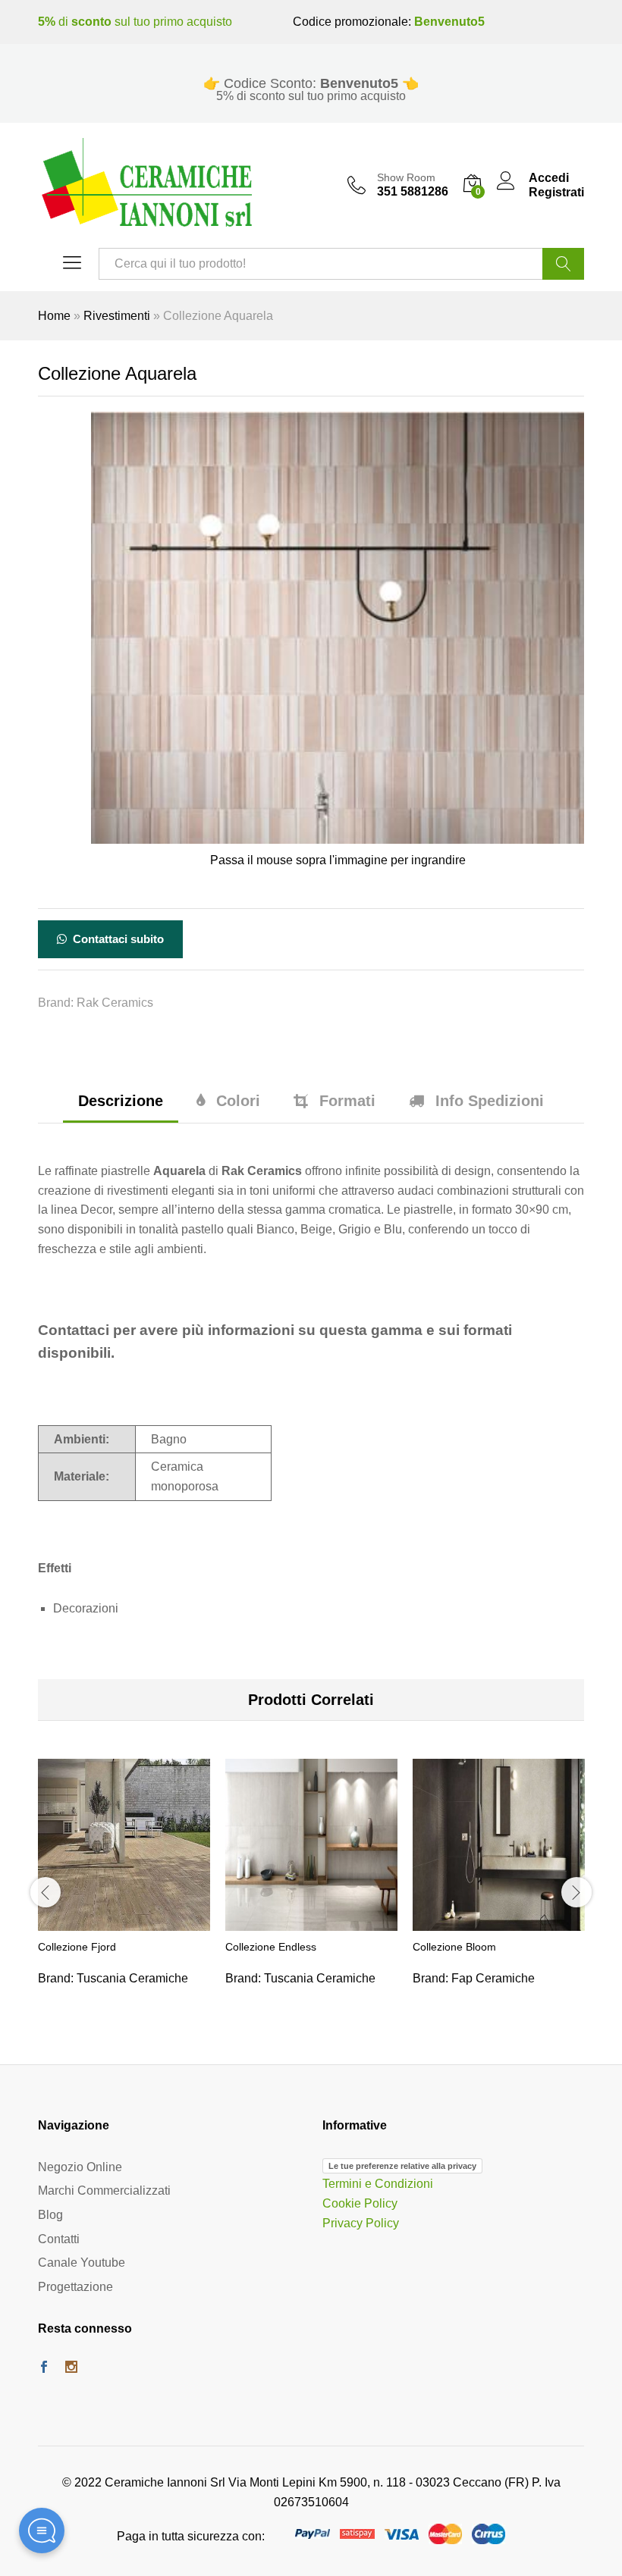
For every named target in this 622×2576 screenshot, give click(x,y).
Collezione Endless (271, 1947)
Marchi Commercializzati (104, 2191)
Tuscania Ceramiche (132, 1978)
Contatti (59, 2239)
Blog (50, 2215)
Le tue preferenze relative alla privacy (402, 2166)
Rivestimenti (117, 316)
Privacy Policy (361, 2223)
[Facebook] (44, 2368)
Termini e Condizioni (378, 2184)
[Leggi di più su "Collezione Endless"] (312, 1922)
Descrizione (121, 1101)
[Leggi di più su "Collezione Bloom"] (499, 1922)
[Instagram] (71, 2368)
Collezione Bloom (454, 1947)
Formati (347, 1101)
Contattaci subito (117, 939)
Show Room (406, 177)
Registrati (556, 192)
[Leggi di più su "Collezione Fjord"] (124, 1922)
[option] (124, 1891)
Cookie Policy (360, 2203)
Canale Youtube (82, 2263)
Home (54, 316)
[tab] (121, 1108)
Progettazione (75, 2287)
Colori (238, 1101)
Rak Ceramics (115, 1003)
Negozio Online (80, 2167)
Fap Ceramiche (493, 1978)
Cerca (563, 264)
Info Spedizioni (490, 1101)
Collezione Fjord (77, 1947)
